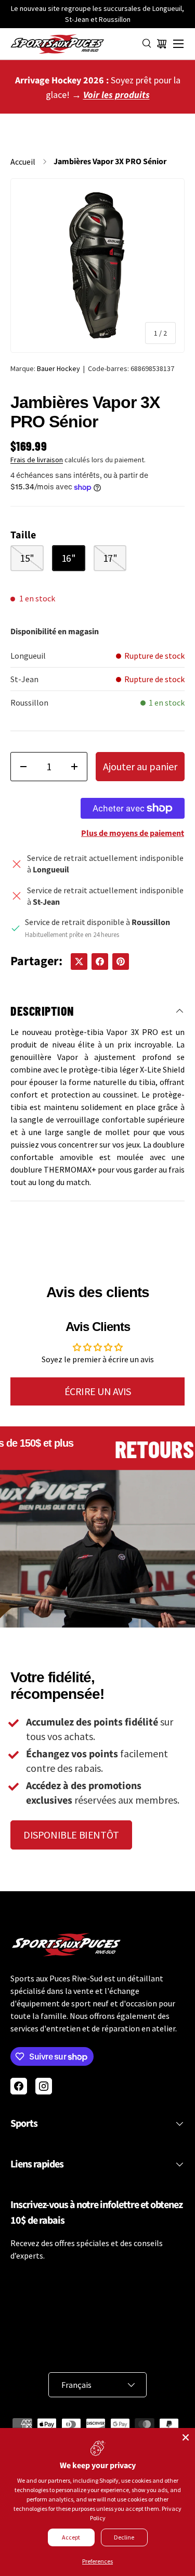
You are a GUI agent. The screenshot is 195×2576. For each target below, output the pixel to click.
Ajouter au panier (140, 766)
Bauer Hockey (58, 368)
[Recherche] (147, 44)
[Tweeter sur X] (79, 962)
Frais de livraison (37, 460)
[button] (162, 44)
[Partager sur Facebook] (100, 962)
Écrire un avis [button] (98, 1391)
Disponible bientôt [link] (71, 1835)
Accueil (23, 162)
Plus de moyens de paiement (133, 833)
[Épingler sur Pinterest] (121, 962)
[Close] (186, 2437)
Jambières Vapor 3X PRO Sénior (110, 162)
